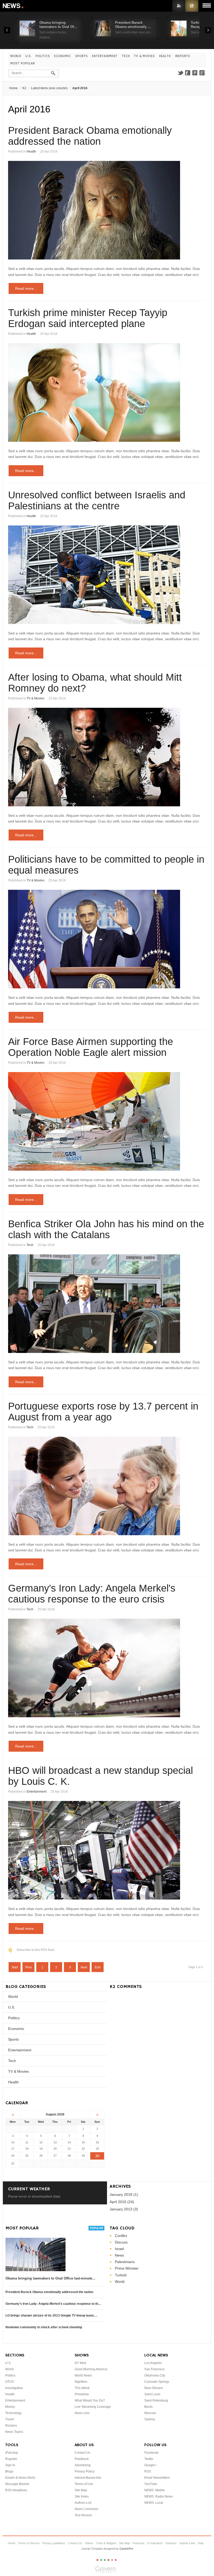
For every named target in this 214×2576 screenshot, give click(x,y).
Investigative (14, 2388)
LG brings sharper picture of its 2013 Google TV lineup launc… (51, 2315)
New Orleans (154, 2388)
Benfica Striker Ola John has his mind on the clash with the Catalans (106, 1229)
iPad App (12, 2453)
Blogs (9, 2471)
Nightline (81, 2382)
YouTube (151, 2484)
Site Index (82, 2496)
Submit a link (187, 2543)
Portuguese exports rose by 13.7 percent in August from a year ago (103, 1412)
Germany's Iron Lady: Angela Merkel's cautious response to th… (53, 2304)
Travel (10, 2419)
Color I (97, 2560)
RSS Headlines (16, 2490)
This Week (82, 2388)
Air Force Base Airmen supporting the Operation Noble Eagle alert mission (91, 1047)
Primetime (82, 2394)
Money (10, 2407)
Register (11, 2459)
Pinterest (195, 73)
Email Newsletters (157, 2478)
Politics (43, 56)
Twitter (180, 73)
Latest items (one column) (49, 88)
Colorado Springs (157, 2382)
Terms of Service (29, 2543)
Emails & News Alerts (20, 2478)
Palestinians (125, 2262)
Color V (112, 2560)
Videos (89, 2543)
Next (84, 1967)
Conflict (121, 2236)
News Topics (14, 2432)
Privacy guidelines (54, 2543)
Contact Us (82, 2453)
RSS (192, 6)
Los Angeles (153, 2363)
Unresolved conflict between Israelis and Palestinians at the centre (97, 500)
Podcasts (139, 2543)
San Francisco (154, 2369)
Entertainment (105, 56)
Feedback (82, 2459)
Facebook (188, 73)
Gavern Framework (107, 2571)
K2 (24, 88)
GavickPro (126, 2549)
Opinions (171, 2543)
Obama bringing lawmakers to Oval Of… (58, 25)
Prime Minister (127, 2268)
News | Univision (87, 2509)
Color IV (108, 2560)
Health (165, 56)
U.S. (28, 56)
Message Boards (17, 2484)
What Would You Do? (90, 2400)
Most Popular (22, 64)
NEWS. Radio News (159, 2496)
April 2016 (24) (122, 2202)
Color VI (116, 2560)
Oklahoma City (155, 2375)
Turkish (121, 2275)
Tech (126, 56)
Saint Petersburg (156, 2400)
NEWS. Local (154, 2503)
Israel (119, 2249)
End (98, 1967)
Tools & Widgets (106, 2543)
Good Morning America (91, 2369)
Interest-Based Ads (88, 2478)
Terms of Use (84, 2484)
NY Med (80, 2363)
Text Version (83, 2515)
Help (201, 2543)
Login (179, 6)
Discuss (121, 2242)
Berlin (148, 2407)
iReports (182, 56)
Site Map (81, 2490)
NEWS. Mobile (155, 2490)
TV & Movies (144, 56)
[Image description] (107, 210)
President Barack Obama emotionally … (133, 25)
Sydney (150, 2419)
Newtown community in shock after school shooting (44, 2327)
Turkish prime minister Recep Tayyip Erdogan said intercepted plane (88, 318)
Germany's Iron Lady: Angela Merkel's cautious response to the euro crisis (92, 1594)
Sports (81, 56)
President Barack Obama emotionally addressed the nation (90, 136)
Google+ (202, 73)
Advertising (83, 2465)
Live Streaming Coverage (93, 2407)
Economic (63, 56)
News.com (82, 2413)
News (14, 6)
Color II (101, 2560)
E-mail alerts (155, 2543)
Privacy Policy (85, 2471)
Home (13, 88)
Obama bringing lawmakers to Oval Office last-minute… (50, 2278)
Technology (13, 2413)
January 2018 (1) (124, 2194)
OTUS (10, 2382)
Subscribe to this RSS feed (35, 1950)
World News (83, 2375)
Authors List (83, 2503)
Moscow (150, 2413)
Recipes (11, 2426)
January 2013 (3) (124, 2209)
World (16, 56)
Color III (105, 2560)
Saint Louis (152, 2394)
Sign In (10, 2465)
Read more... (26, 288)
